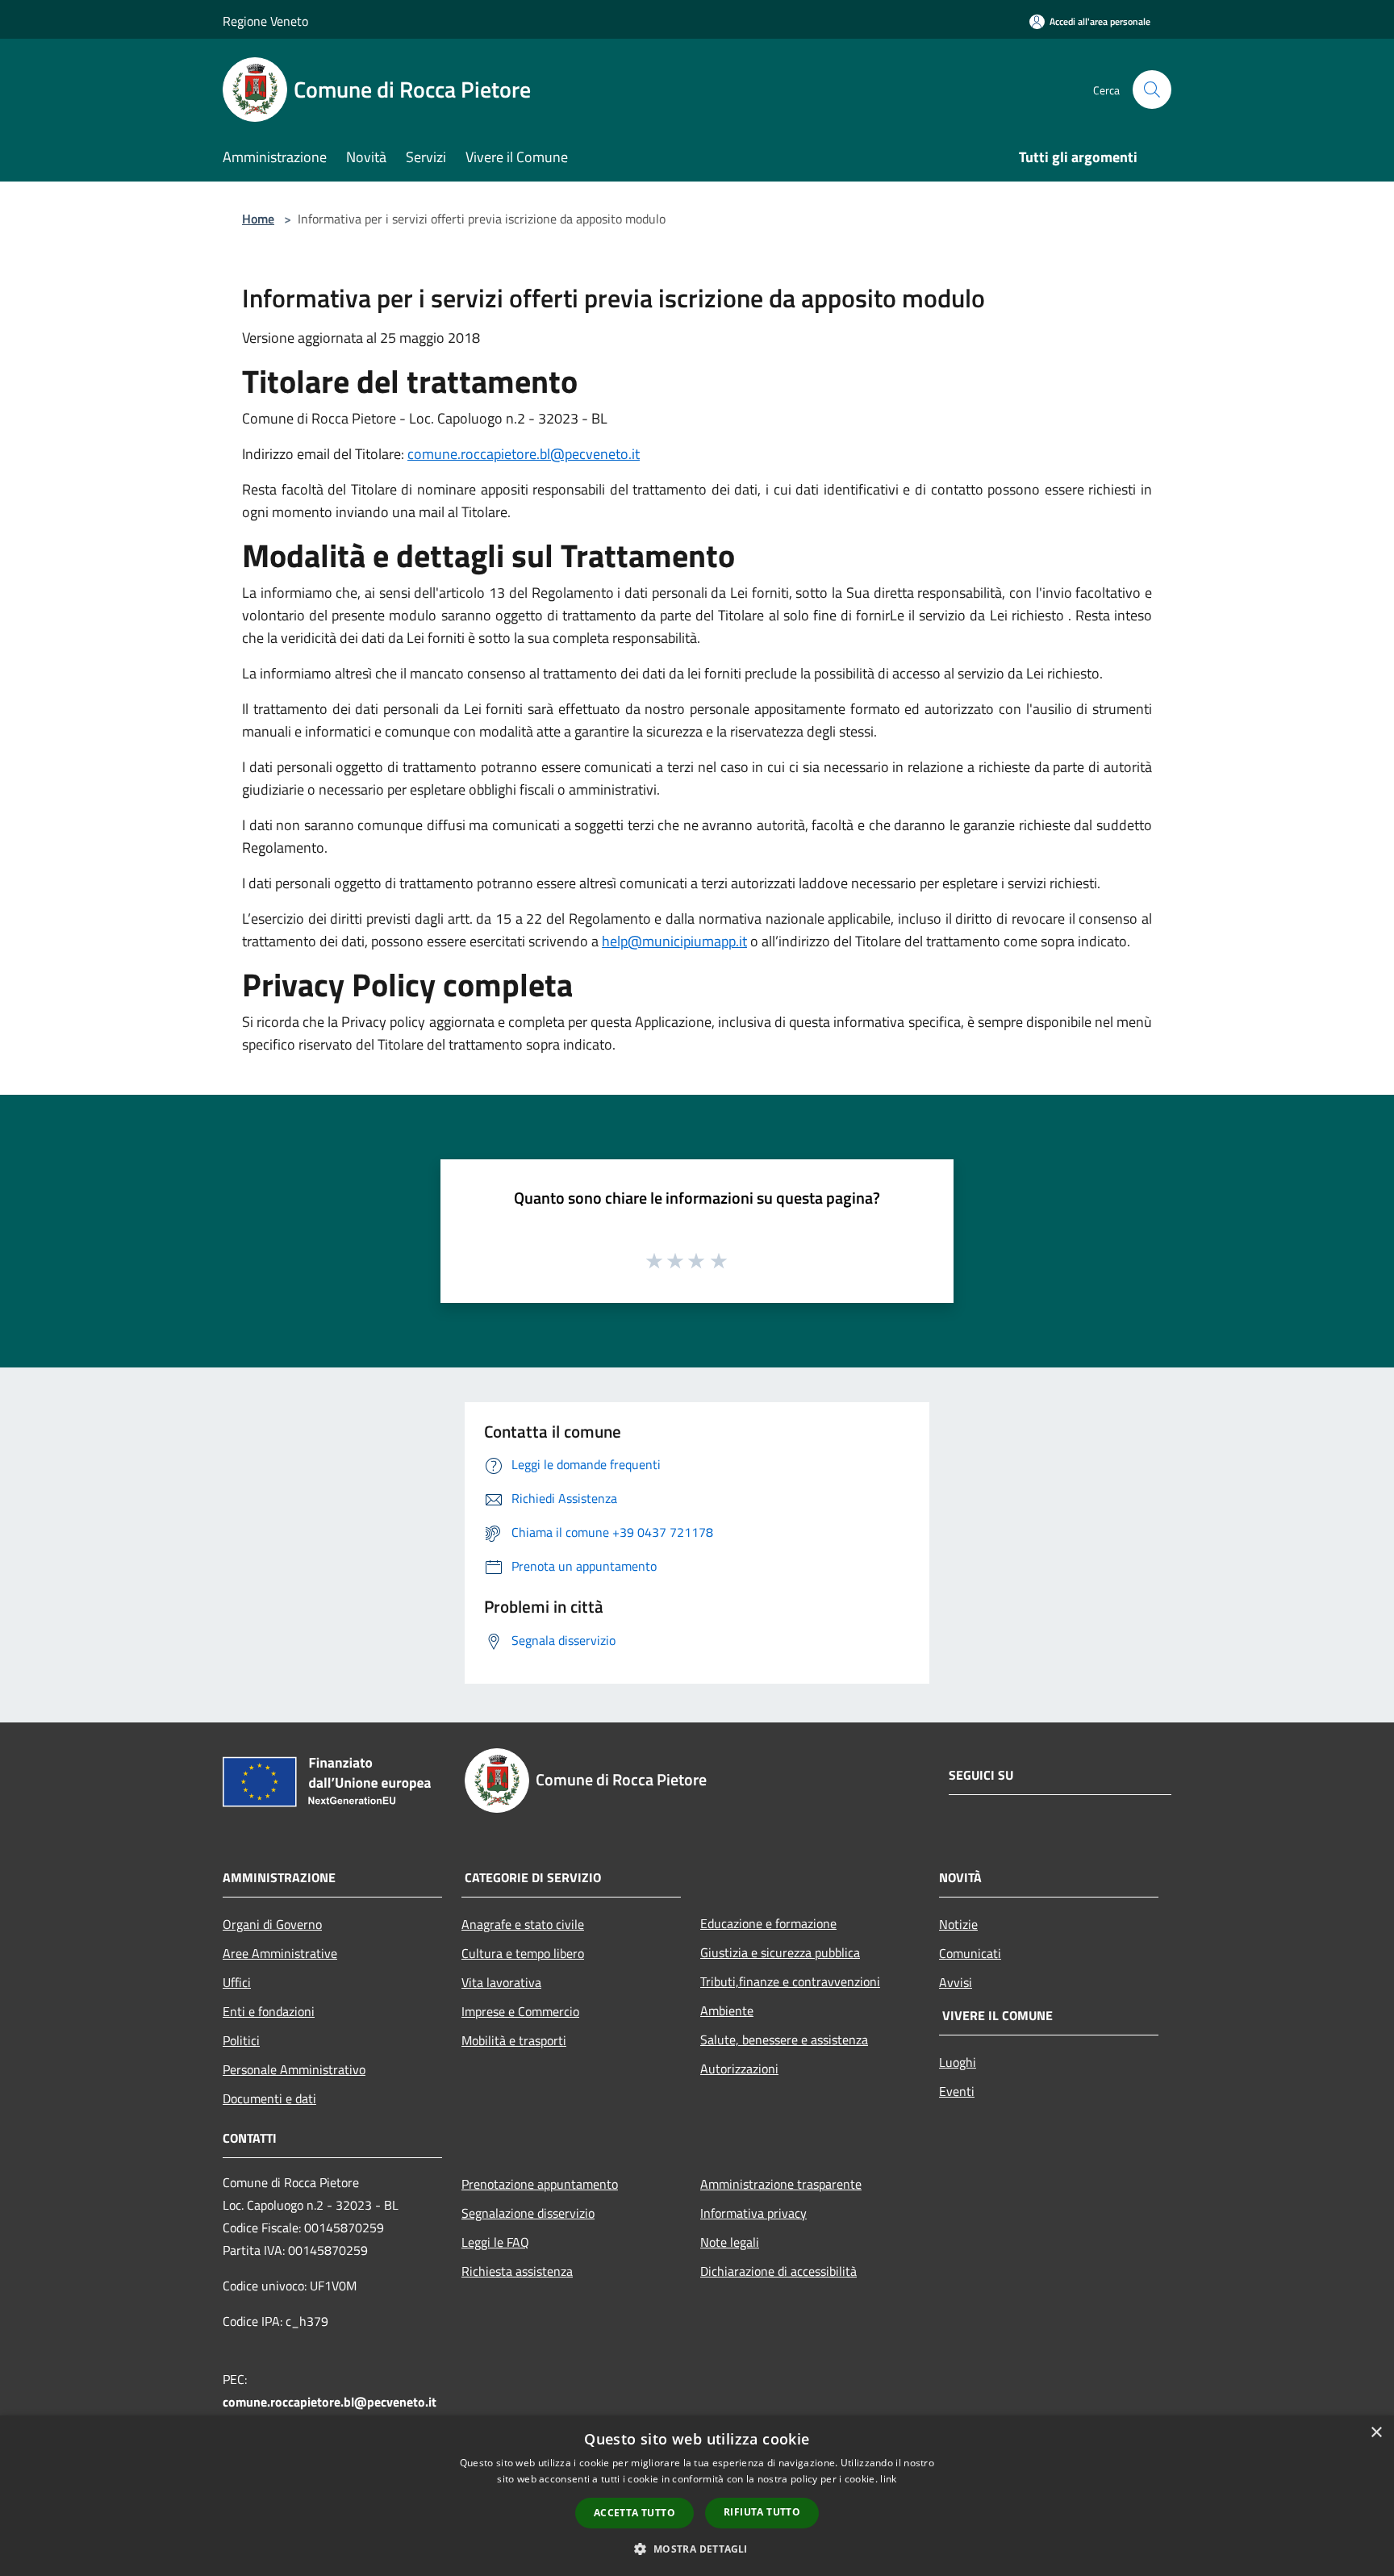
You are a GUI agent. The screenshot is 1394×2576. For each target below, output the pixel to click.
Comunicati (970, 1953)
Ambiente (727, 2010)
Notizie (958, 1924)
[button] (697, 2549)
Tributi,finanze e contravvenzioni (790, 1981)
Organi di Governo (272, 1924)
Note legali (730, 2242)
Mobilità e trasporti (514, 2040)
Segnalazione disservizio (528, 2213)
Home (258, 219)
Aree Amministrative (280, 1953)
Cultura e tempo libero (523, 1953)
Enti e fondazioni (269, 2011)
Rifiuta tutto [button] (762, 2512)
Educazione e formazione (768, 1923)
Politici (241, 2040)
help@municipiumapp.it (674, 941)
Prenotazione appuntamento (540, 2184)
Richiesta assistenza (517, 2271)
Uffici (237, 1982)
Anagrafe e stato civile (523, 1924)
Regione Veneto (265, 21)
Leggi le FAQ (495, 2242)
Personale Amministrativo (294, 2069)
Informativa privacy (753, 2213)
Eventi (957, 2091)
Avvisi (956, 1982)
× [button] (1376, 2433)
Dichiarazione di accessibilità (778, 2271)
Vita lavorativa (501, 1982)
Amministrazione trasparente (781, 2184)
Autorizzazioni (739, 2069)
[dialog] (697, 2496)
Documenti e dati (269, 2098)
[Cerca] (1152, 90)
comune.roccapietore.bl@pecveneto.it (524, 454)
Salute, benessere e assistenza (784, 2040)
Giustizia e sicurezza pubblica (780, 1952)
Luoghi (958, 2062)
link (888, 2479)
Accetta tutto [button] (634, 2513)
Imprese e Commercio (520, 2011)
